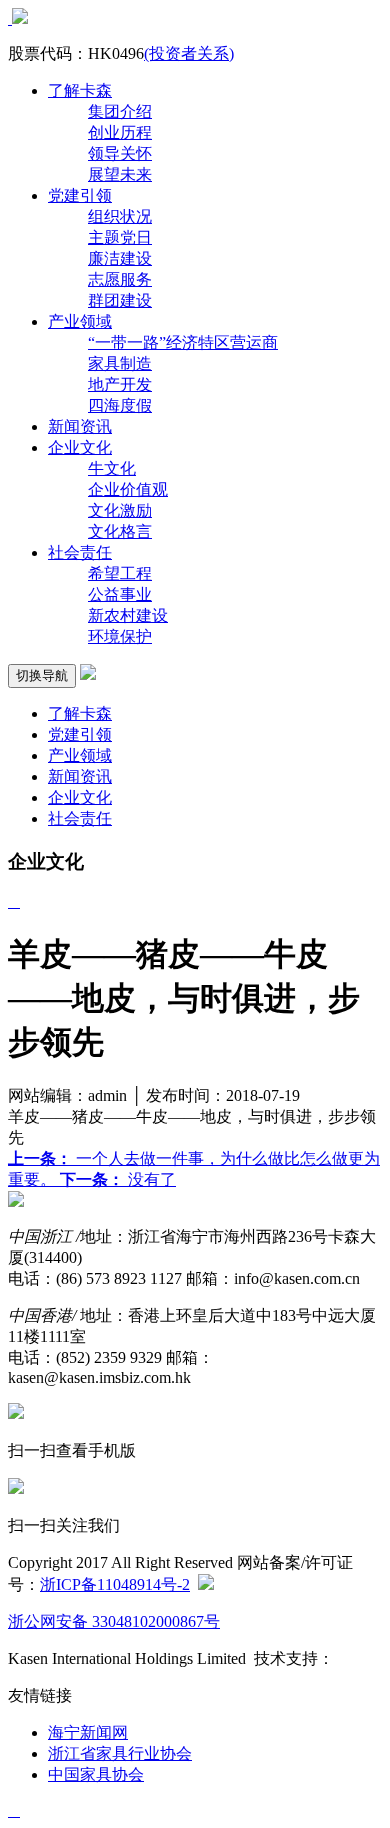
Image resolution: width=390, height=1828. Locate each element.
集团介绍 (120, 111)
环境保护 (120, 636)
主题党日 (120, 237)
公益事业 (120, 594)
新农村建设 (128, 615)
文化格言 (120, 531)
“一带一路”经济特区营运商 (183, 342)
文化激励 (120, 510)
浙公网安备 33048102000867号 (114, 1621)
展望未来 (120, 174)
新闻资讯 (80, 426)
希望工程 (120, 573)
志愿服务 (120, 279)
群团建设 (120, 300)
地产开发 (120, 384)
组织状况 (120, 216)
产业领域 (80, 321)
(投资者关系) (189, 53)
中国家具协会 (96, 1774)
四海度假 (120, 405)
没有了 (118, 1179)
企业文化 (80, 447)
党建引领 (80, 195)
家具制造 (120, 363)
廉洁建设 (120, 258)
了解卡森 (80, 90)
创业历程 (120, 132)
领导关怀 (120, 153)
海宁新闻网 (88, 1732)
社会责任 (80, 552)
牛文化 (112, 468)
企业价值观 (128, 489)
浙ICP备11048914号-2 (115, 1584)
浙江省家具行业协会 (120, 1753)
